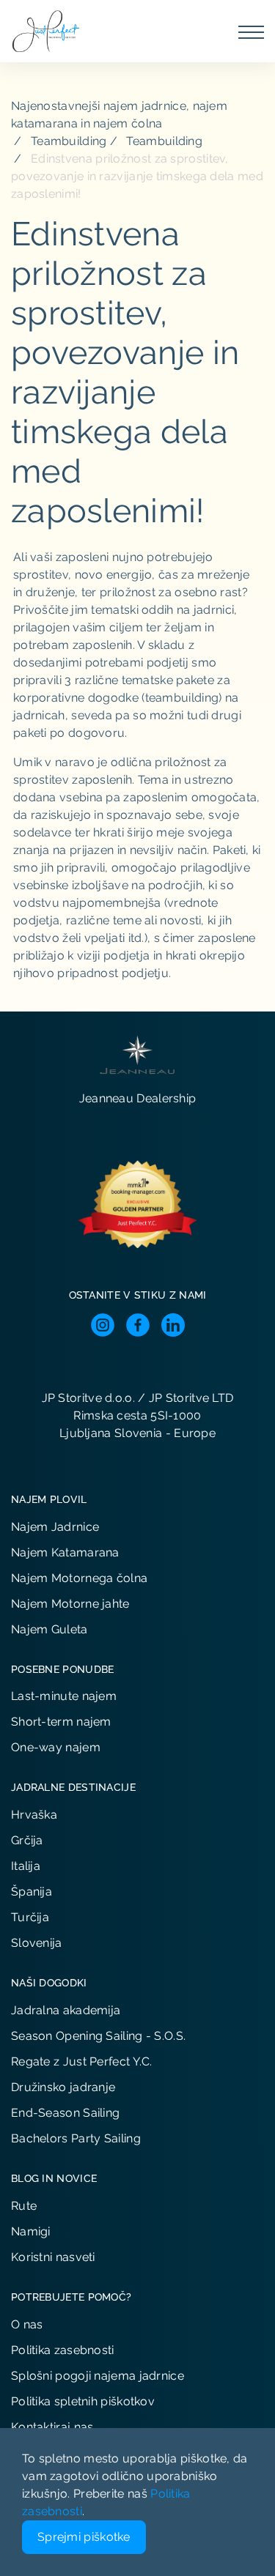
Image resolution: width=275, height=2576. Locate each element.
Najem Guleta (49, 1629)
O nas (27, 2324)
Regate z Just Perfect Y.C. (82, 2061)
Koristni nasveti (53, 2257)
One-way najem (56, 1747)
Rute (24, 2206)
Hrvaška (34, 1815)
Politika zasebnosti (63, 2350)
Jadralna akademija (66, 2010)
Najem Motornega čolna (79, 1578)
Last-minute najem (64, 1696)
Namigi (31, 2231)
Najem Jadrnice (55, 1527)
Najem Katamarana (65, 1552)
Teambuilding (69, 141)
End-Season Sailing (65, 2113)
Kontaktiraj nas (52, 2427)
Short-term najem (61, 1722)
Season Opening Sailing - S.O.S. (98, 2036)
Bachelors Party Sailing (76, 2138)
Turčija (30, 1917)
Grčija (27, 1840)
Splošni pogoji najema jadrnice (98, 2376)
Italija (26, 1866)
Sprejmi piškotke (84, 2537)
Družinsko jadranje (63, 2087)
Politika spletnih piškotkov (83, 2401)
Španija (32, 1892)
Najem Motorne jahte (70, 1604)
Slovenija (37, 1943)
